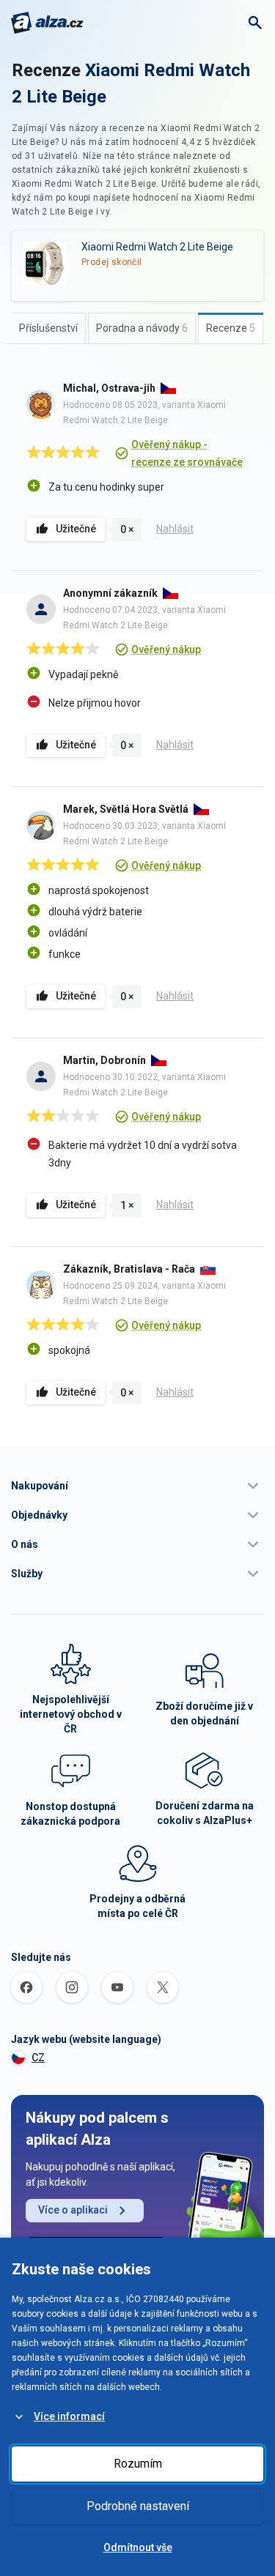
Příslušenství (48, 328)
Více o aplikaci (73, 2210)
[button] (137, 1486)
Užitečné (76, 529)
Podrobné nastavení (138, 2506)
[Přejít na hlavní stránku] (47, 23)
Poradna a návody (142, 328)
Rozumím (138, 2464)
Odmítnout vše (138, 2547)
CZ (38, 2058)
